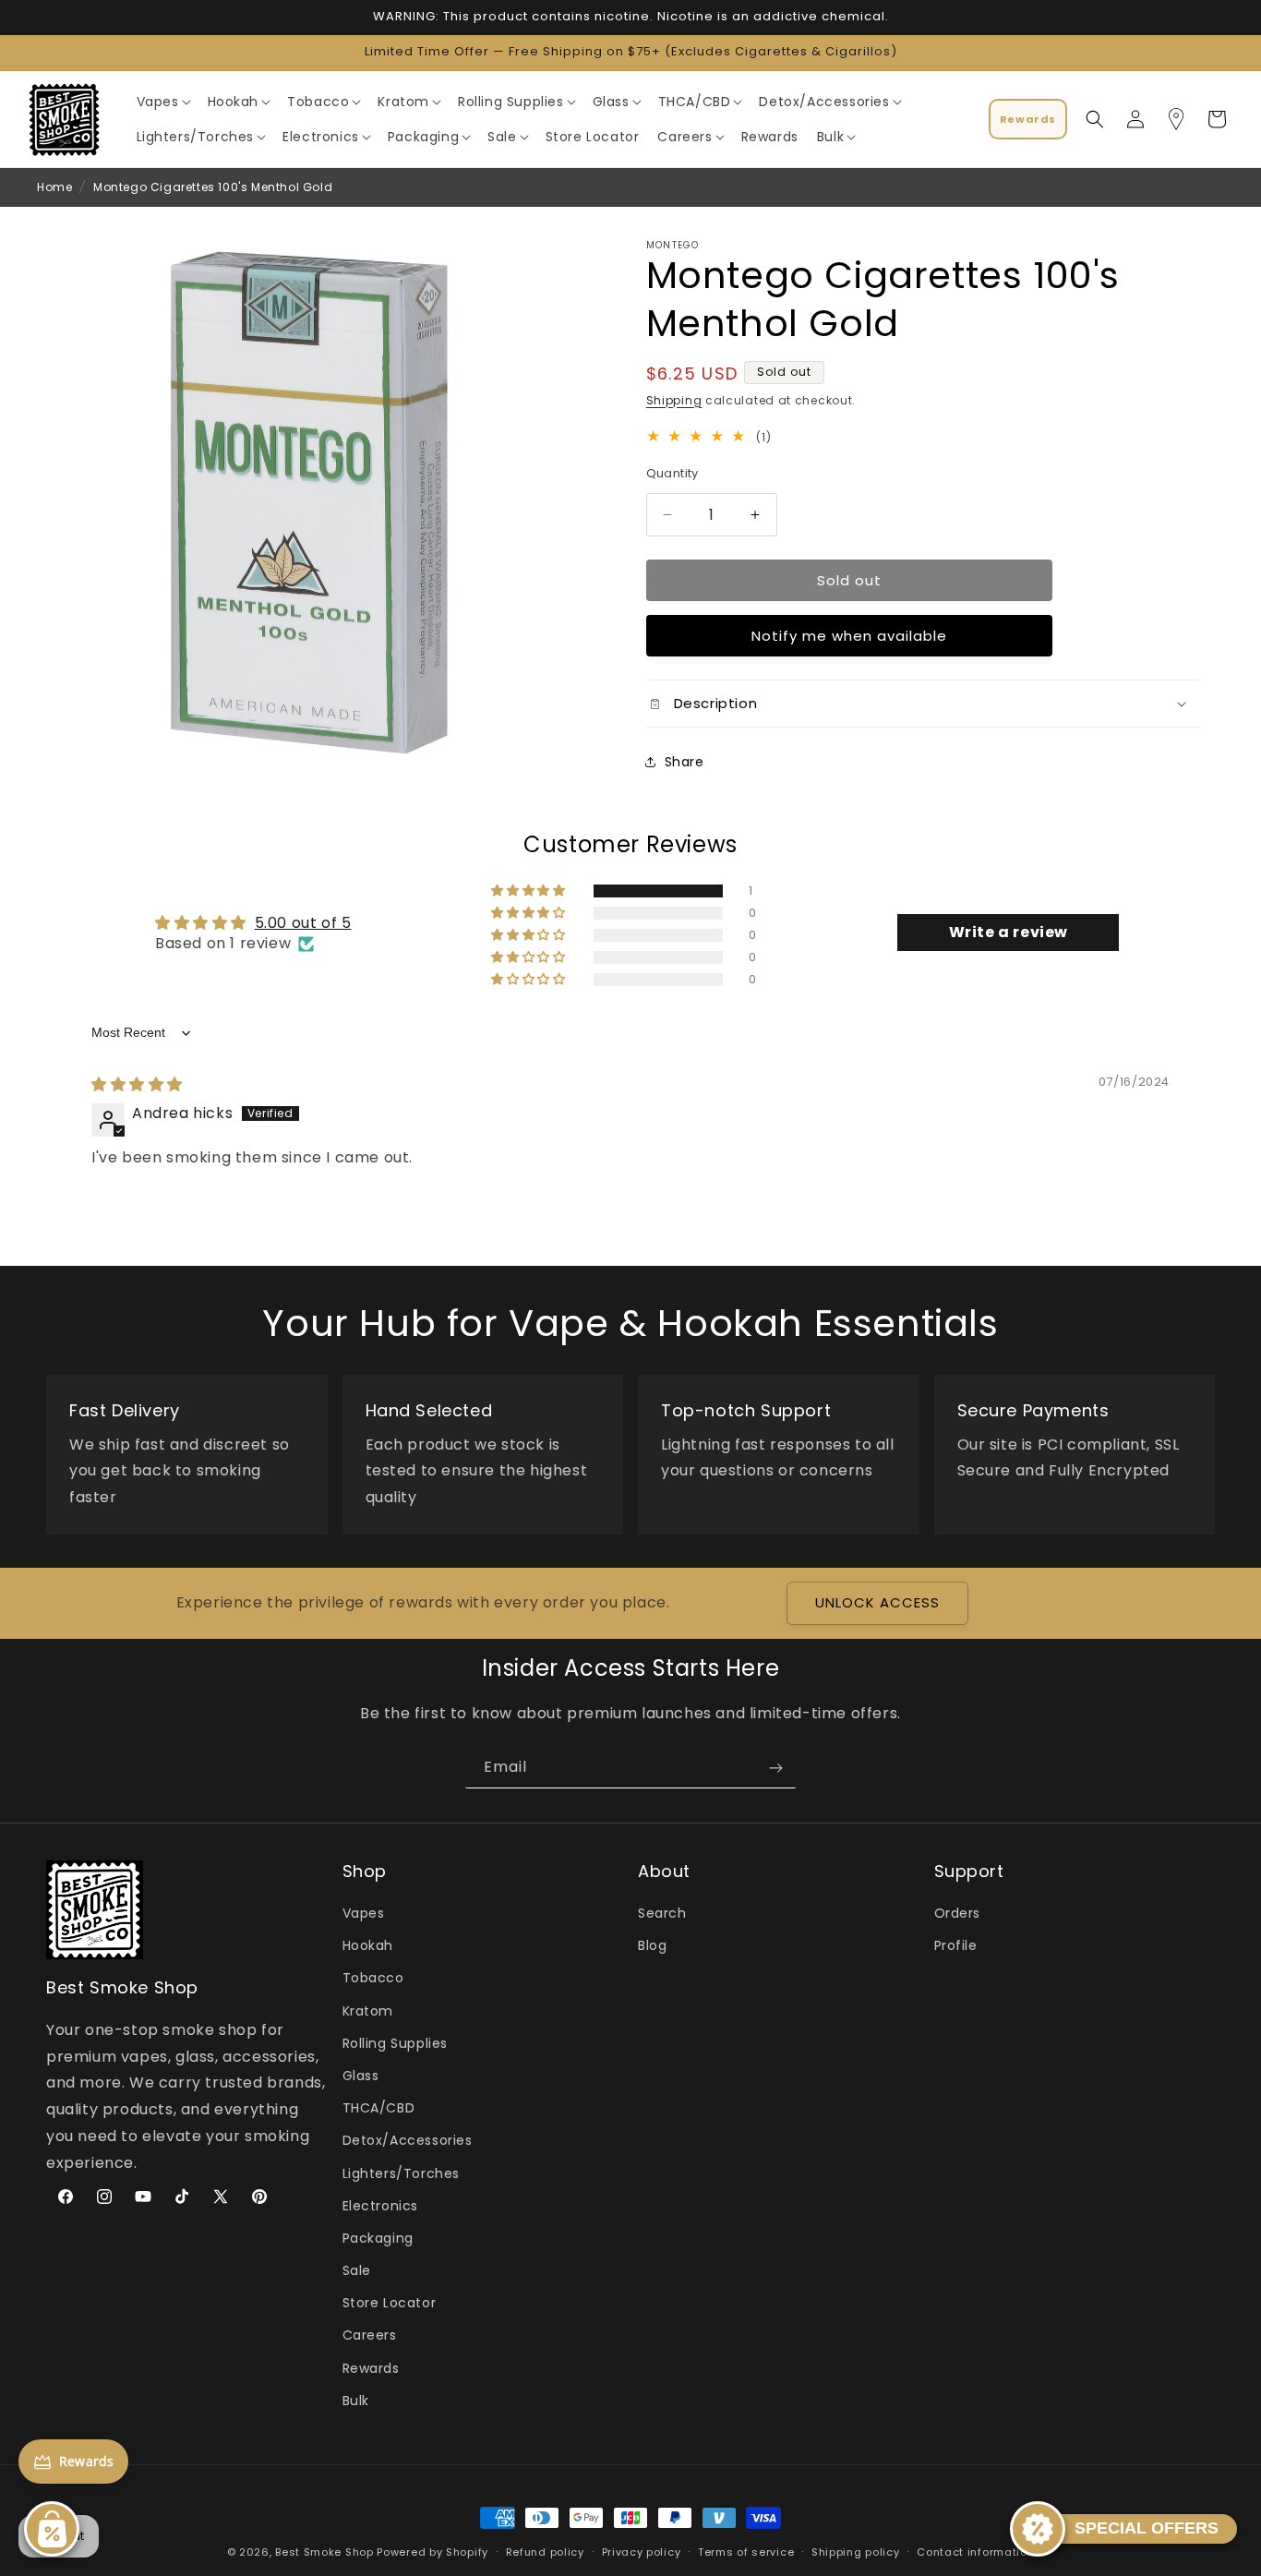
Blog (652, 1946)
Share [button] (685, 762)
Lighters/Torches (402, 2173)
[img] (137, 1085)
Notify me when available (849, 636)
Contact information (975, 2551)
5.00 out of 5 (303, 923)
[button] (163, 102)
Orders (958, 1914)
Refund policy (545, 2551)
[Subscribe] (775, 1768)
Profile (956, 1946)
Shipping (674, 400)
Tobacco (373, 1979)
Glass (361, 2076)
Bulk (356, 2401)
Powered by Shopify (432, 2552)
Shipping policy (856, 2551)
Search (662, 1914)
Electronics (381, 2206)
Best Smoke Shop (324, 2552)
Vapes (364, 1914)
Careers (370, 2336)
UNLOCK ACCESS (877, 1603)
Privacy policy (642, 2551)
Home (54, 187)
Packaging (378, 2238)
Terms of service (746, 2551)
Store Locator (390, 2304)
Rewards (371, 2368)
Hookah (368, 1946)
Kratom (368, 2011)
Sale (357, 2271)
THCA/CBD (379, 2109)
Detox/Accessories (408, 2141)
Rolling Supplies (396, 2043)
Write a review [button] (1009, 933)
